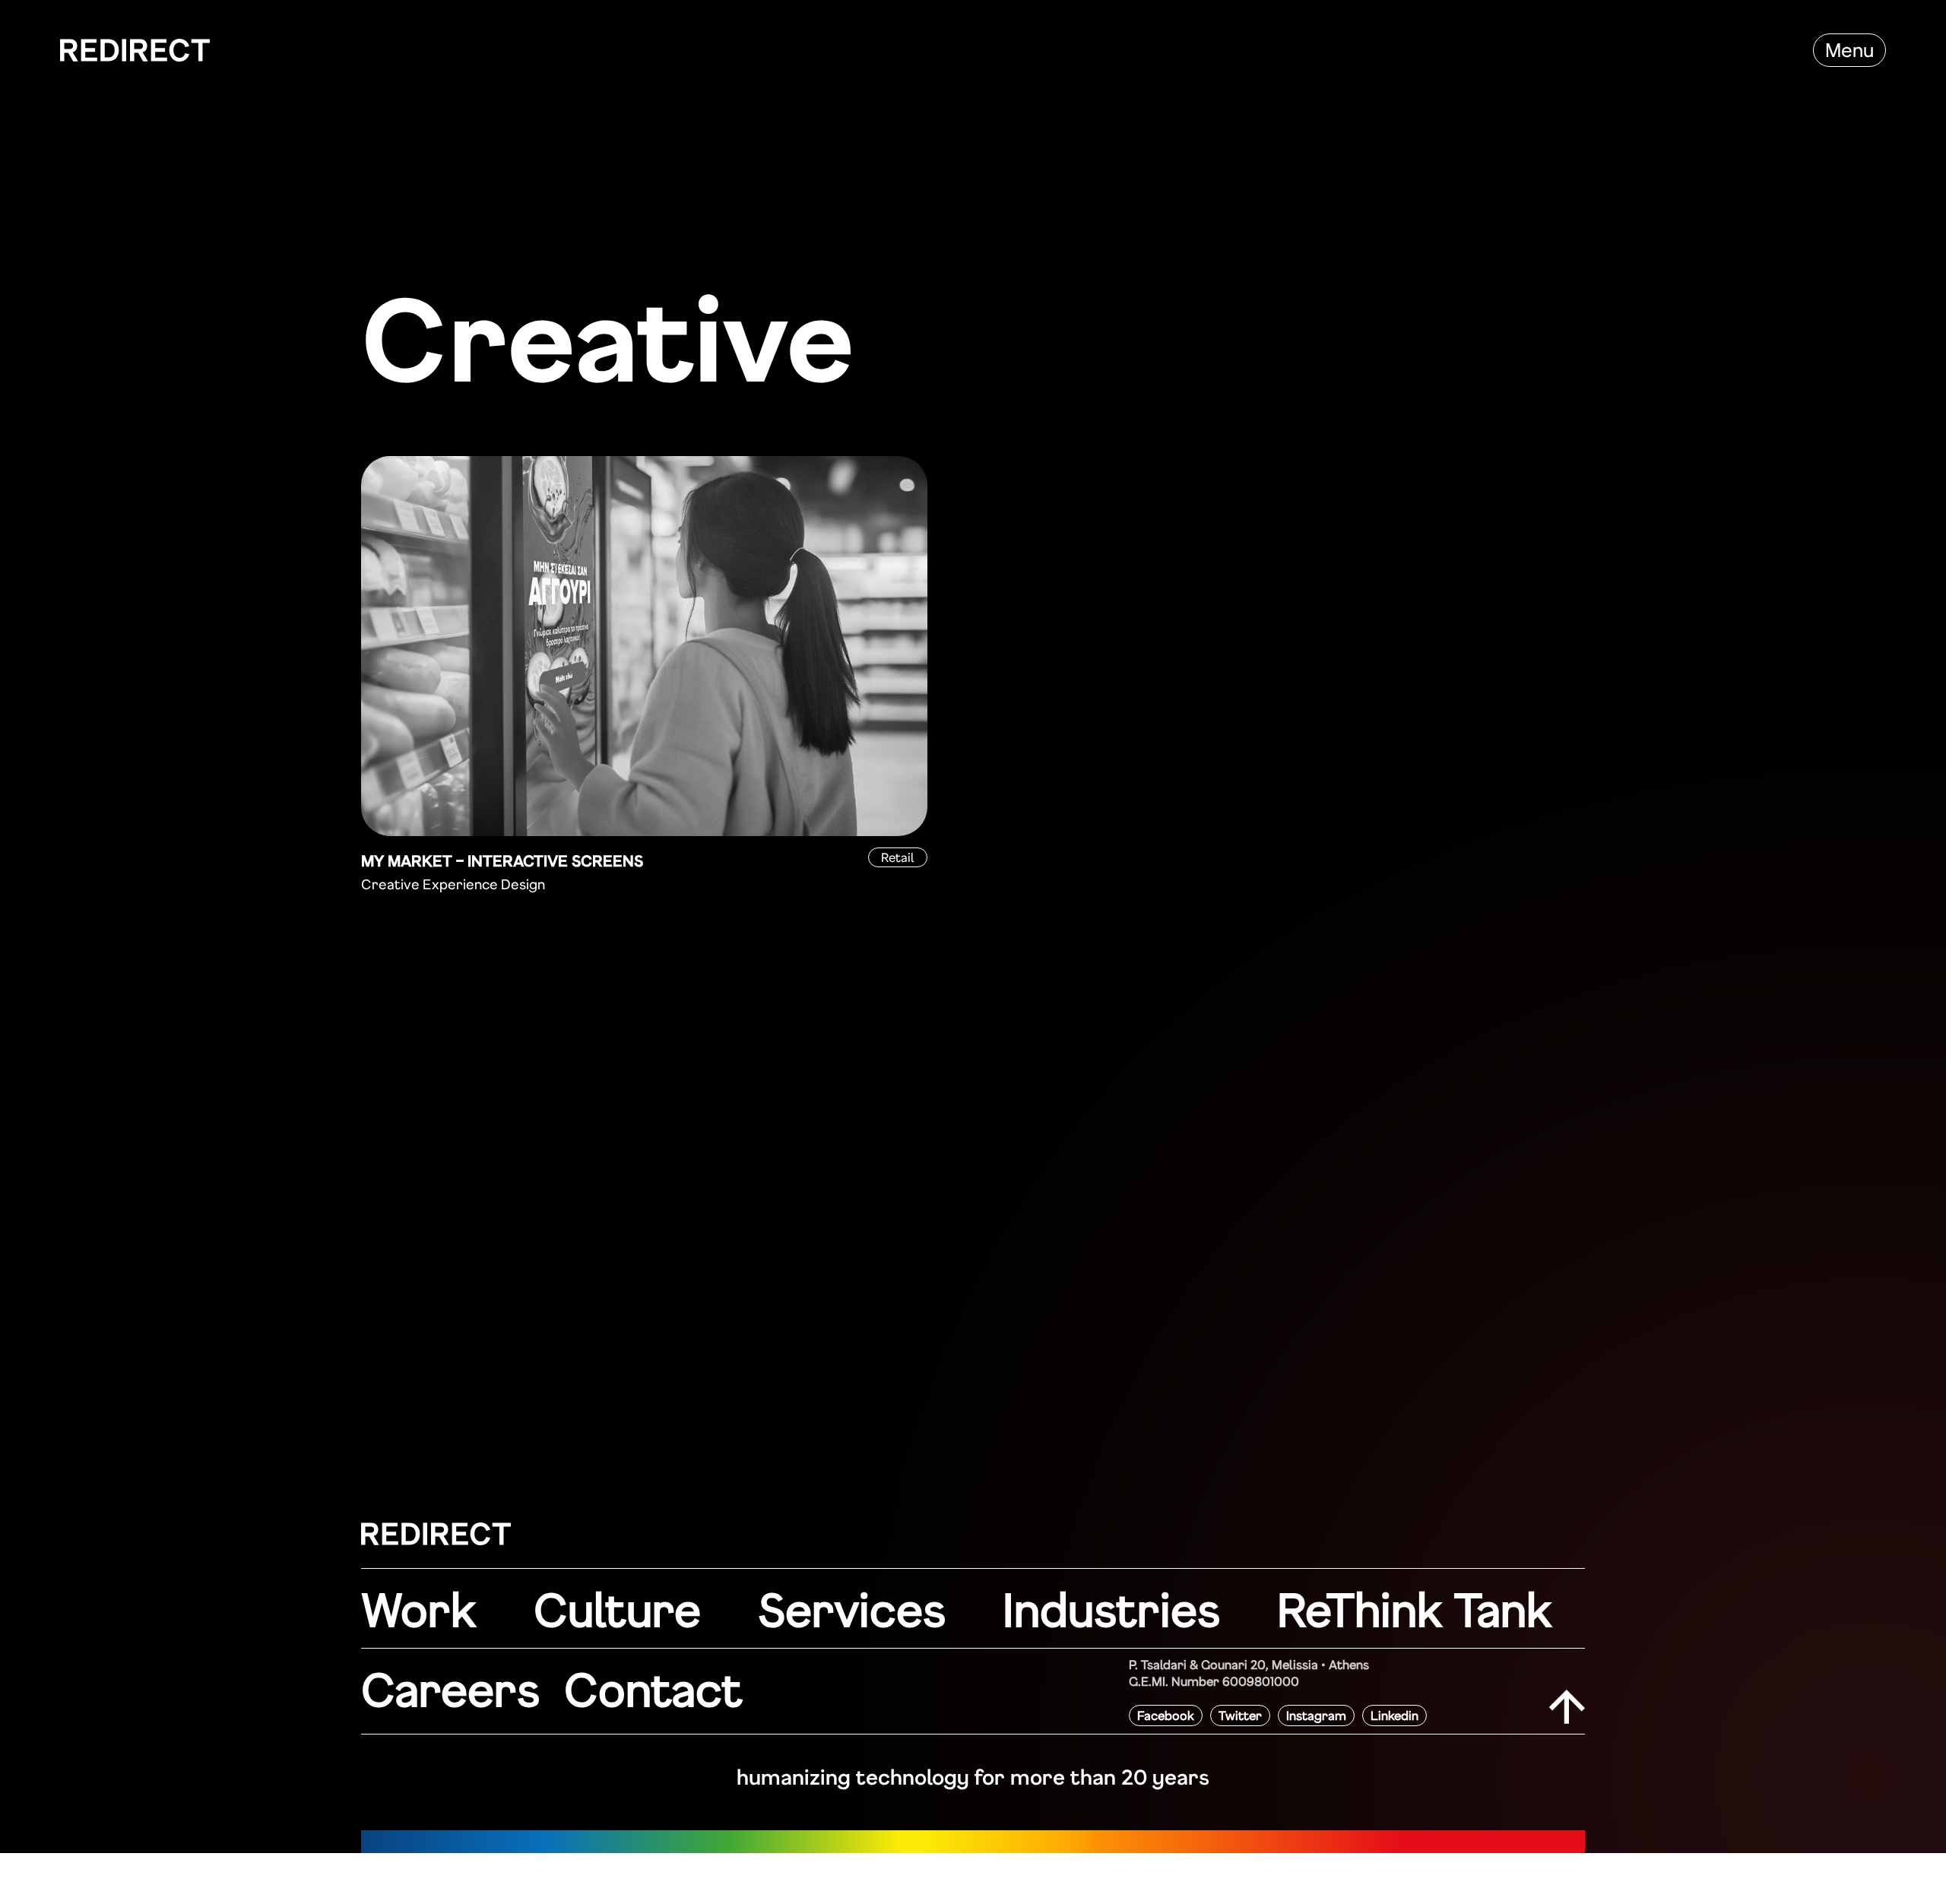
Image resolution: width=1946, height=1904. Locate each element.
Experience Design (484, 884)
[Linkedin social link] (1395, 1716)
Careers (450, 1688)
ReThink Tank (1415, 1608)
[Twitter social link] (1240, 1716)
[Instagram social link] (1316, 1716)
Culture (617, 1608)
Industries (1111, 1608)
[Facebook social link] (1166, 1716)
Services (852, 1608)
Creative (390, 884)
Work (419, 1608)
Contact (653, 1688)
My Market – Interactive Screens (502, 860)
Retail (898, 857)
